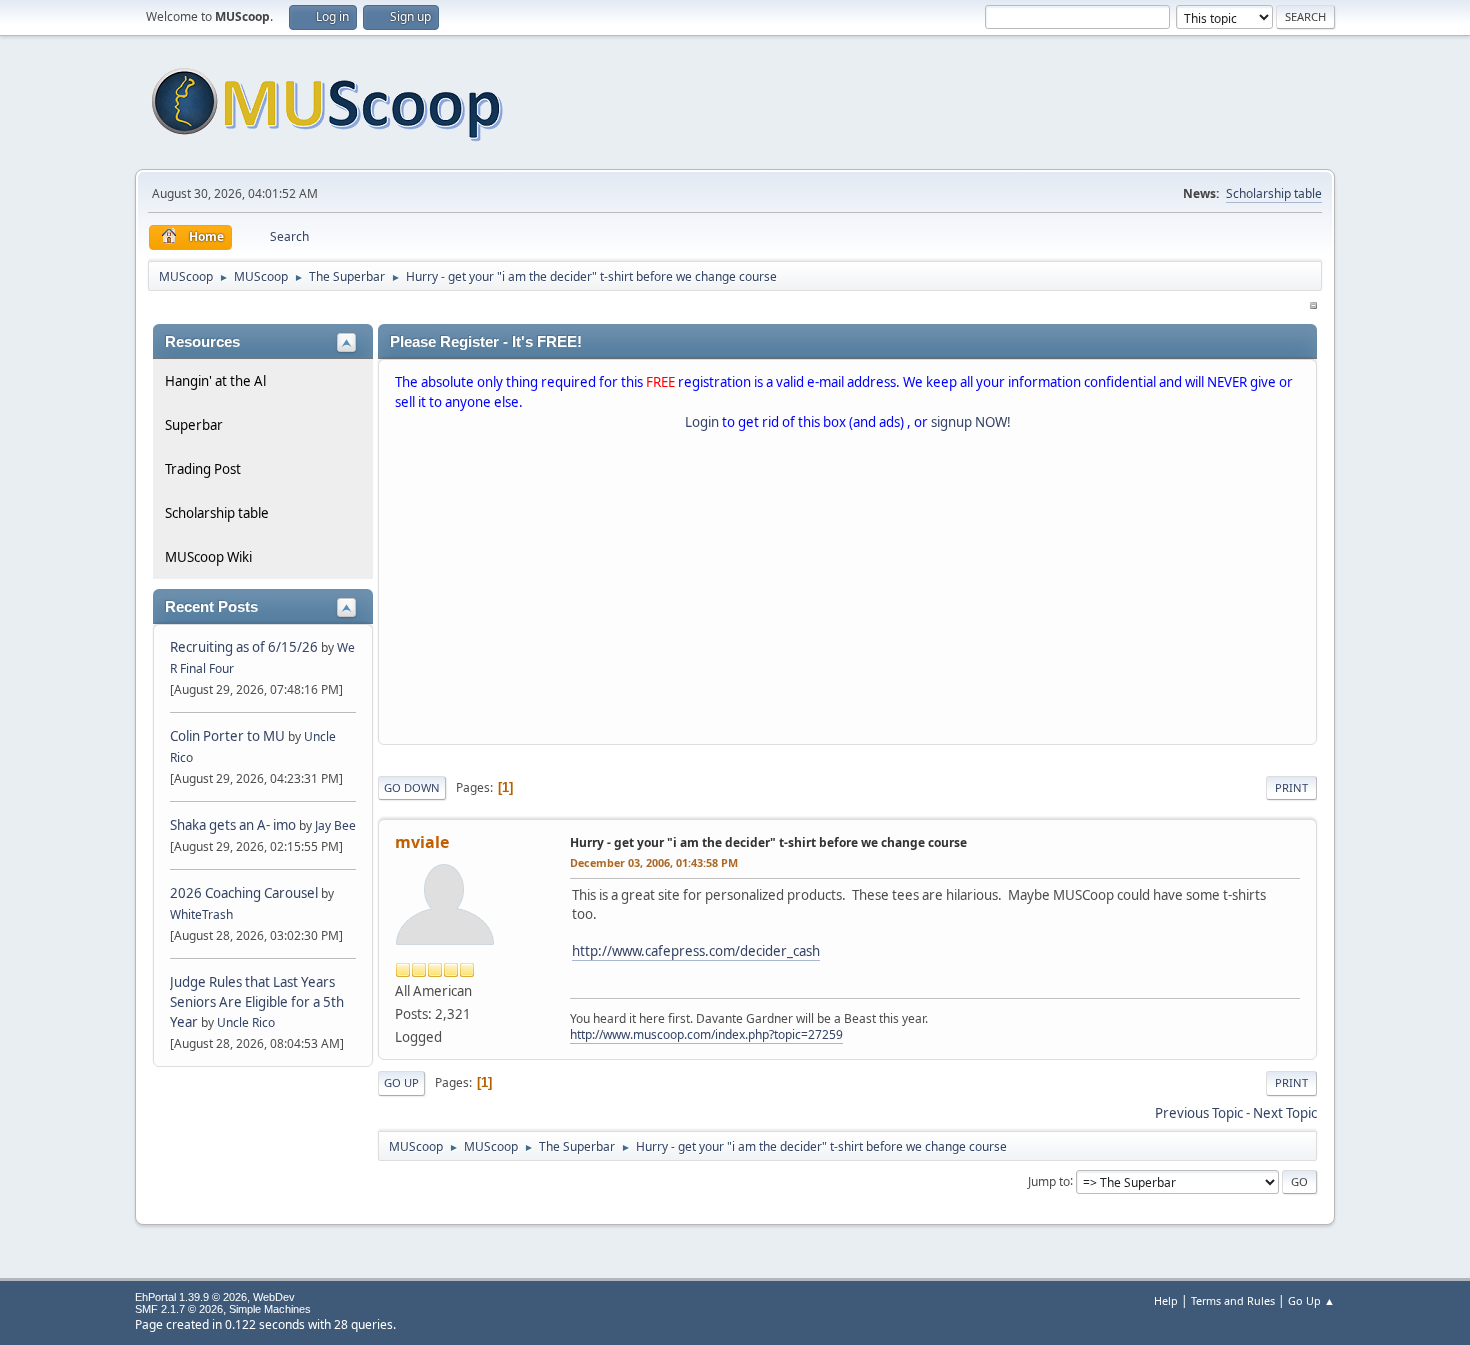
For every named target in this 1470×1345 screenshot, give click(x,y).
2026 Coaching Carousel (245, 893)
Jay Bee (335, 825)
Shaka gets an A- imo (233, 825)
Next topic (1285, 1113)
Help (1166, 1300)
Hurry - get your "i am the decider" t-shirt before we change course (768, 842)
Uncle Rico (246, 1022)
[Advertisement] (847, 592)
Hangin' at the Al (215, 381)
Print (1291, 787)
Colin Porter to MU (229, 736)
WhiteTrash (201, 914)
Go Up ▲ (1311, 1300)
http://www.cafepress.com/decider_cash (696, 951)
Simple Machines (270, 1309)
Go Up (401, 1082)
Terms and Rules (1233, 1300)
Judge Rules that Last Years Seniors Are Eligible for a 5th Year (257, 1002)
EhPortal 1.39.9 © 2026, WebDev (215, 1297)
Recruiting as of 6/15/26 (244, 647)
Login (702, 422)
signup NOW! (971, 422)
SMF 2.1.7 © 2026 (179, 1309)
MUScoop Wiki (208, 557)
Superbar (194, 425)
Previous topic (1199, 1113)
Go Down (412, 787)
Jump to (1049, 1180)
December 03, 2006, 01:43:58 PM (654, 862)
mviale (422, 842)
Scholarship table (1274, 193)
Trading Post (203, 469)
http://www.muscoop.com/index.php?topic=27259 (706, 1034)
